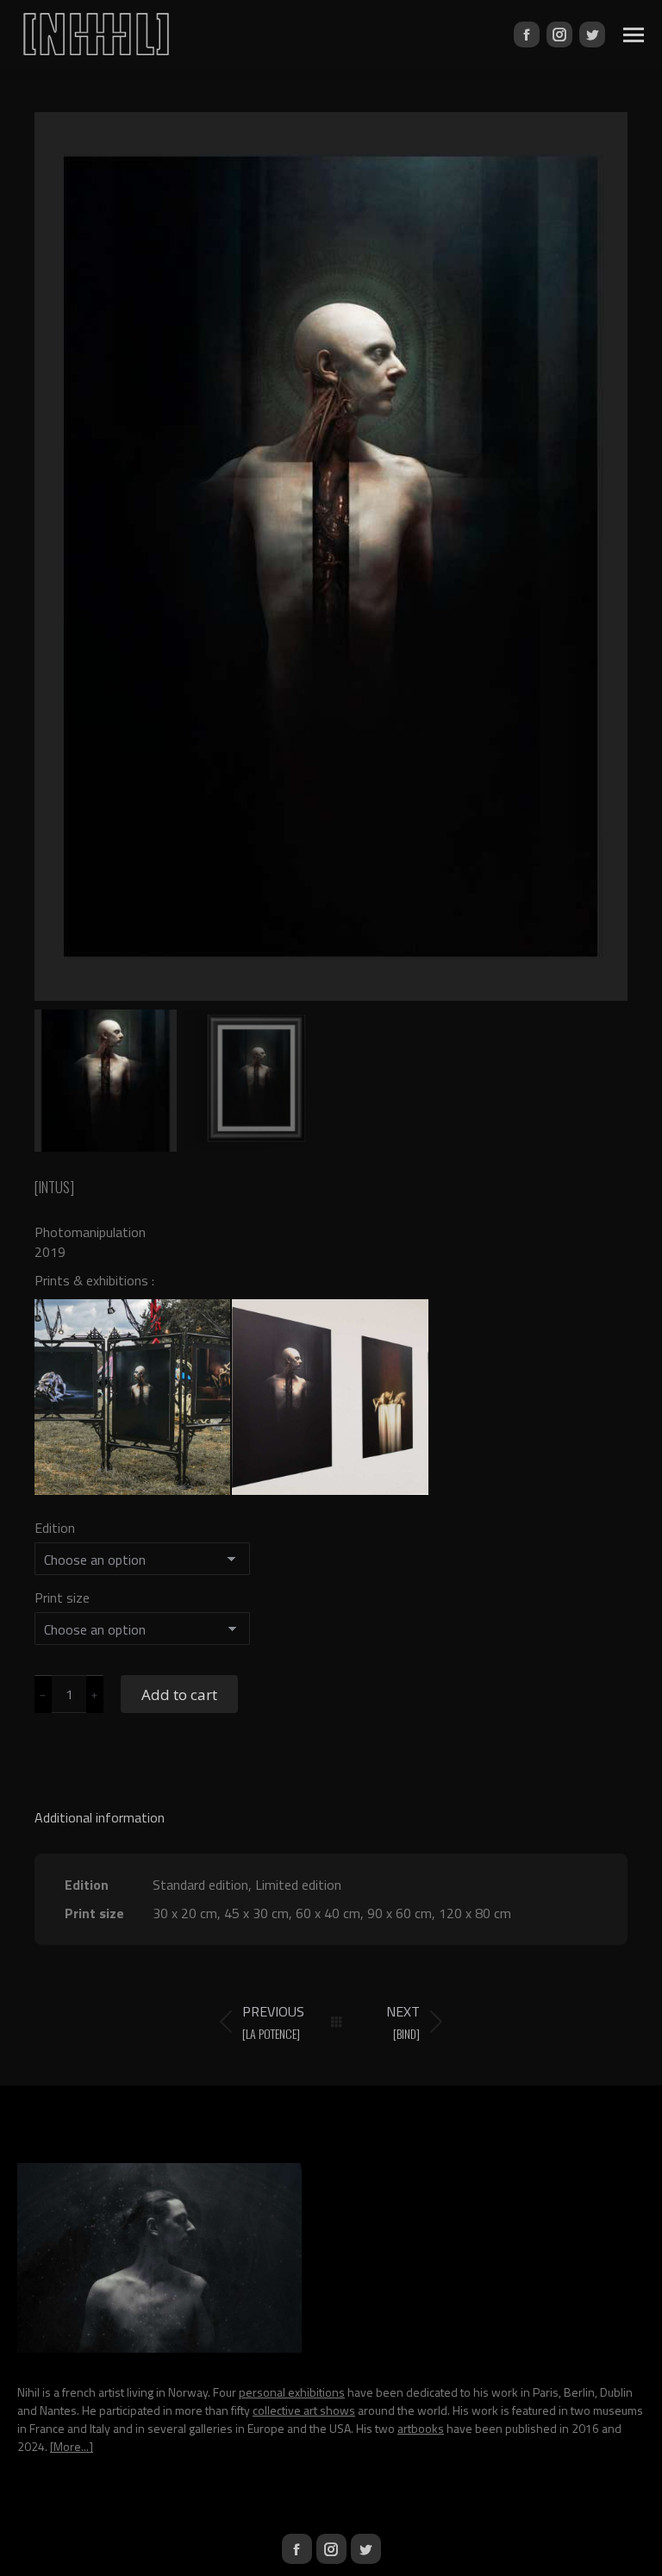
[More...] (72, 2446)
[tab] (331, 1809)
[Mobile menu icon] (634, 35)
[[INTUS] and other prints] (331, 1398)
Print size (62, 1597)
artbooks (421, 2428)
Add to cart (179, 1694)
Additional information (100, 1817)
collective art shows (304, 2410)
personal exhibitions (292, 2392)
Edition (55, 1528)
